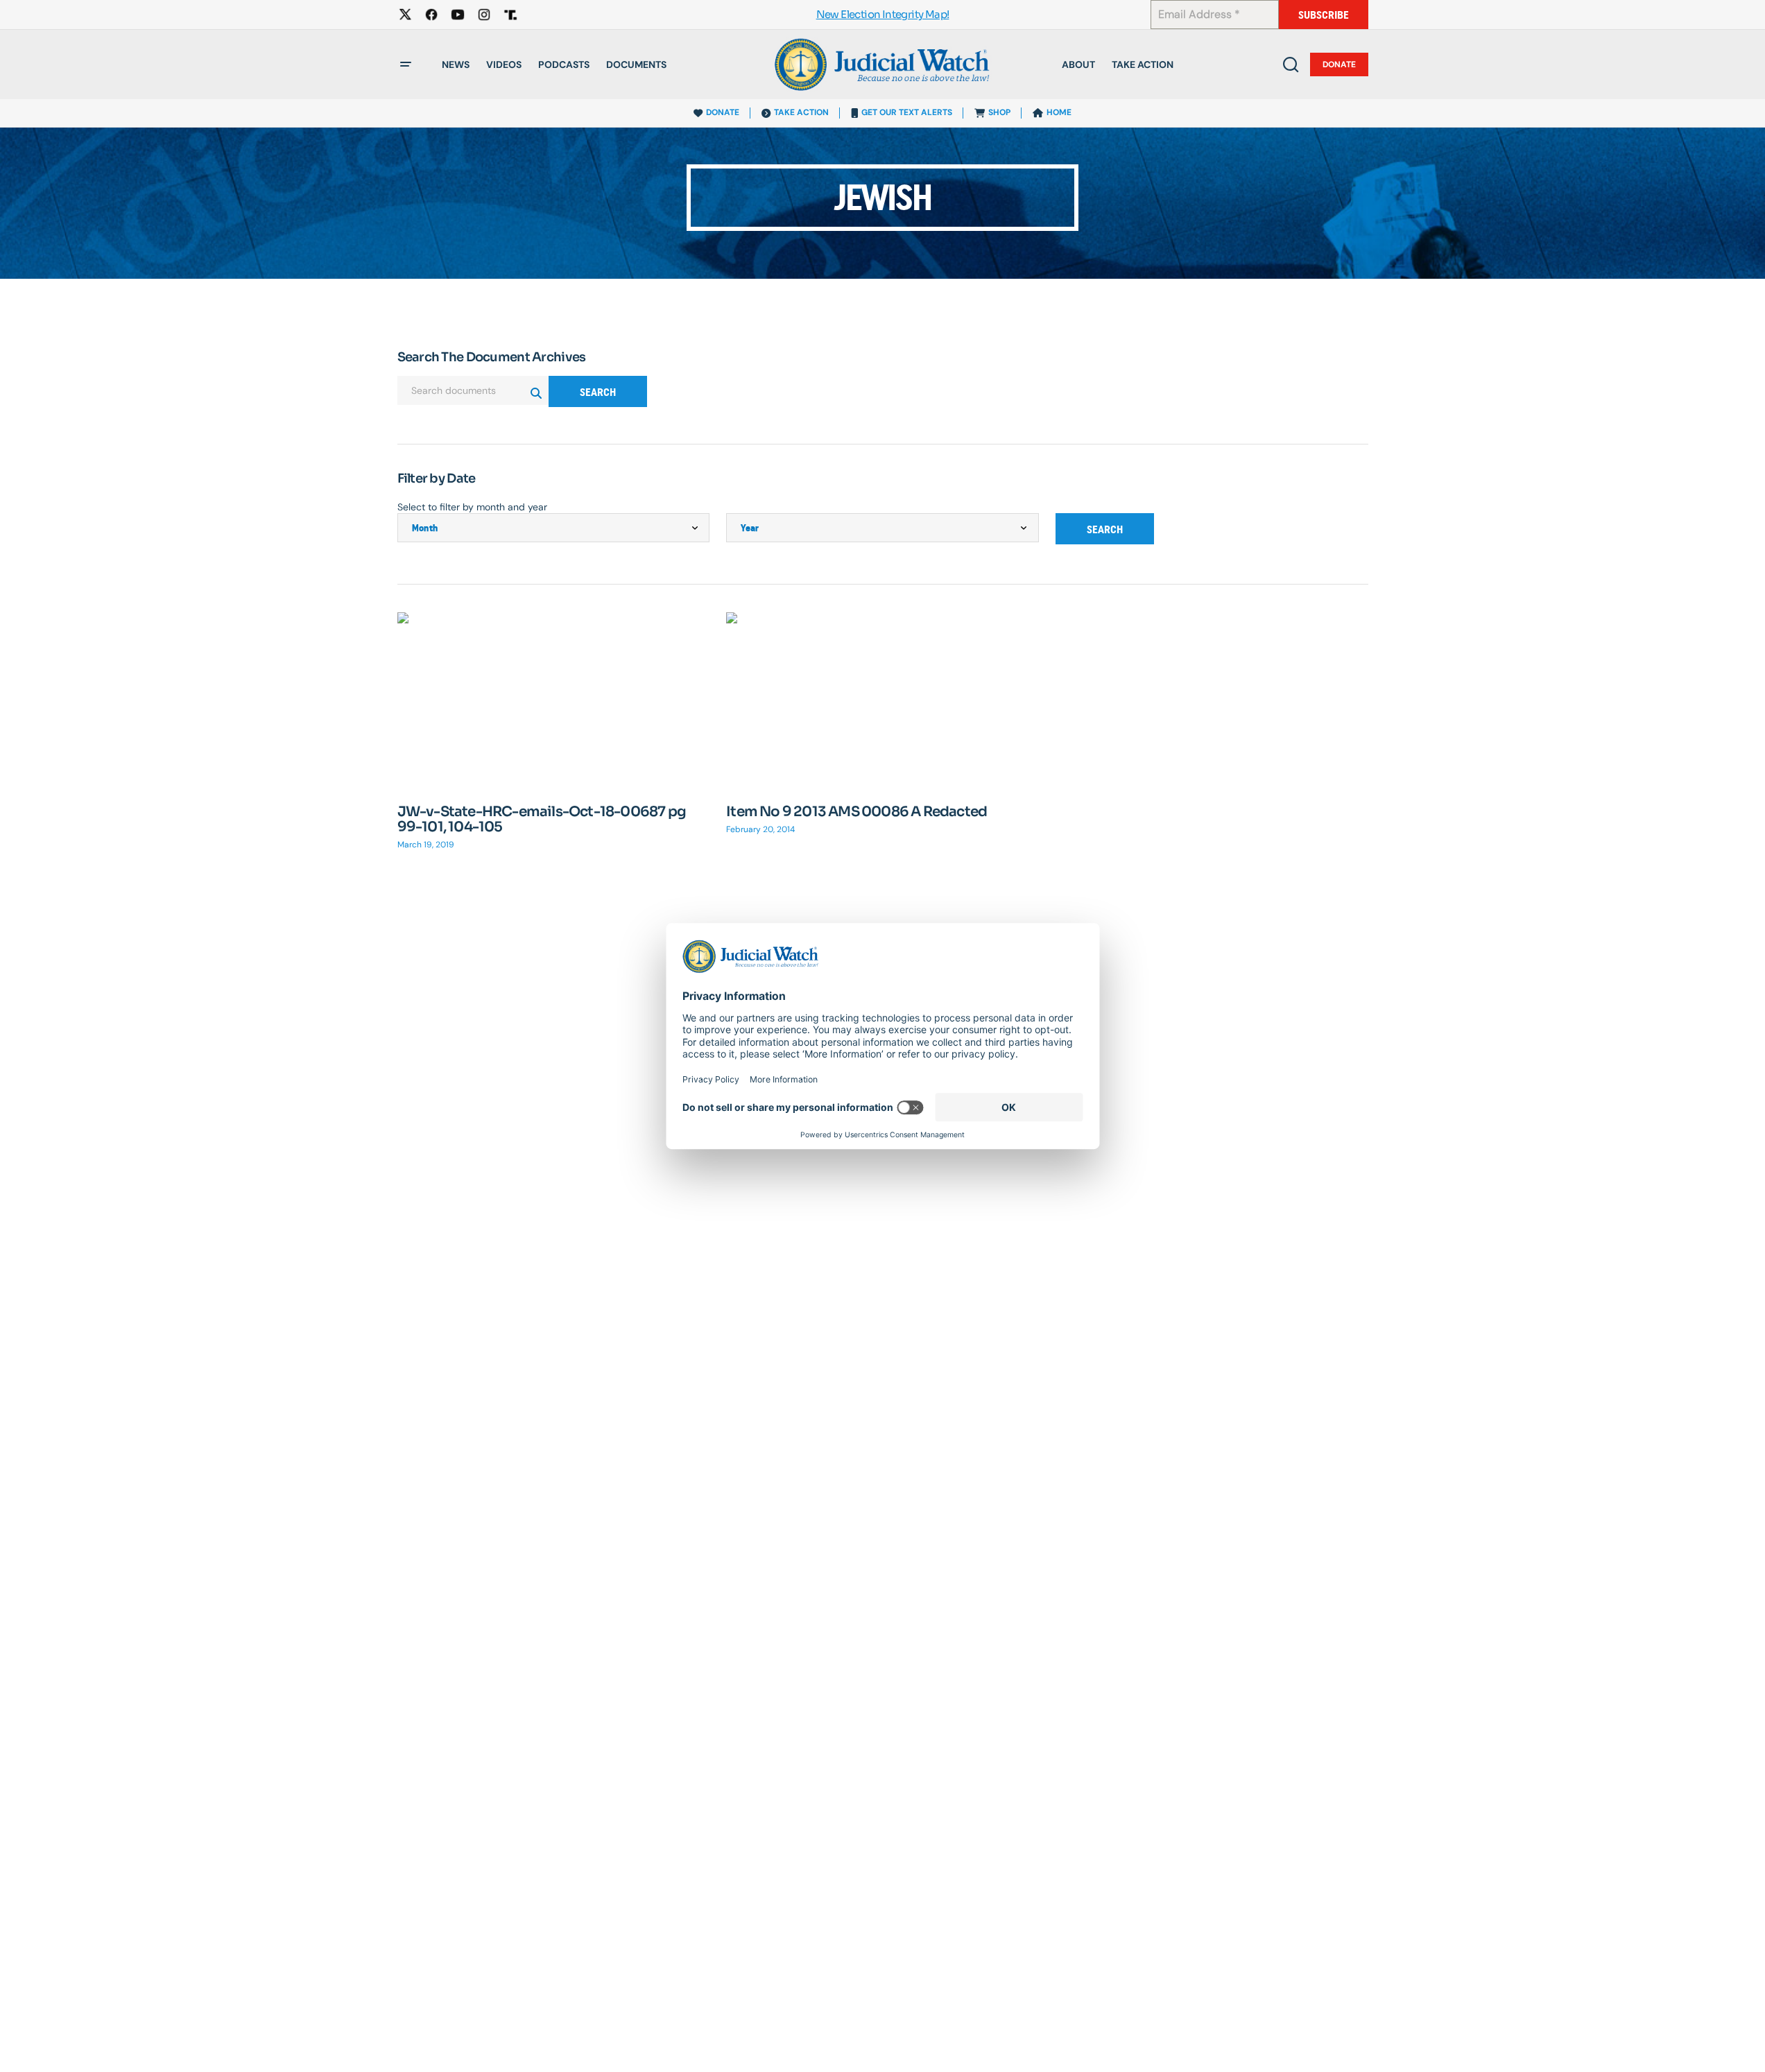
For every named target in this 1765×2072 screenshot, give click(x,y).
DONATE (723, 112)
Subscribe (1324, 15)
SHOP (999, 112)
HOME (1059, 112)
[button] (406, 64)
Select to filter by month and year (472, 507)
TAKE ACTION (801, 112)
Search (598, 392)
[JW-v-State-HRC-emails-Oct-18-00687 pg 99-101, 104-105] (554, 700)
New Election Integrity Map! (883, 15)
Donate (1339, 64)
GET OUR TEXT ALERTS (907, 112)
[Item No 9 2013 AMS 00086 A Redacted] (882, 700)
